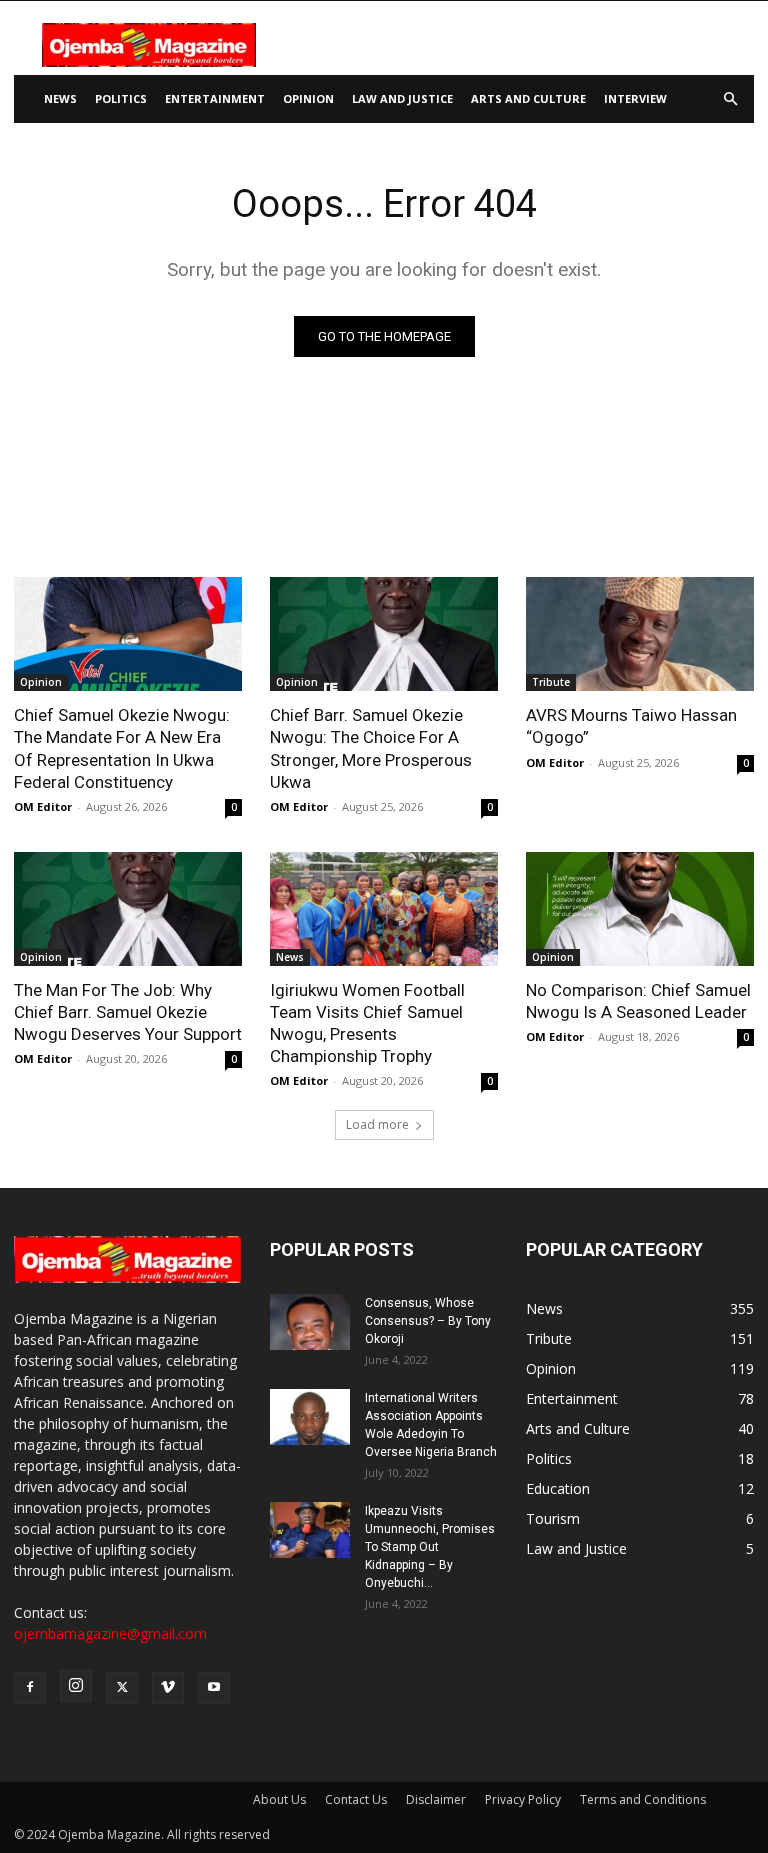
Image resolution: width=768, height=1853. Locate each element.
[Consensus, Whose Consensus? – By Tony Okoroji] (310, 1322)
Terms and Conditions (643, 1799)
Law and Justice (402, 98)
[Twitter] (122, 1688)
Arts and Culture (528, 98)
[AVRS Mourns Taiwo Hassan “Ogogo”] (640, 634)
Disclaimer (436, 1799)
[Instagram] (76, 1686)
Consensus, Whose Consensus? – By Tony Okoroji (428, 1321)
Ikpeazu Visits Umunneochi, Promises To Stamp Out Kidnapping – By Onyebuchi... (430, 1547)
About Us (279, 1799)
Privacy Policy (523, 1799)
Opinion (308, 98)
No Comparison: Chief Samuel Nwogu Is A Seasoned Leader (638, 1001)
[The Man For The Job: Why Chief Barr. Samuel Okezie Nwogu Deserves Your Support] (128, 909)
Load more (377, 1124)
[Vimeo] (168, 1688)
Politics (121, 98)
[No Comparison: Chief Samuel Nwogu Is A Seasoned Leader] (640, 909)
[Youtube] (214, 1688)
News (60, 98)
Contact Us (356, 1799)
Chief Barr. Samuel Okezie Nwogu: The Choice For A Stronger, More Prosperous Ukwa (371, 748)
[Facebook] (30, 1688)
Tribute (551, 682)
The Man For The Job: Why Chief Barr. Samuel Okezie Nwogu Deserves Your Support (128, 1012)
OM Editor (43, 806)
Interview (635, 98)
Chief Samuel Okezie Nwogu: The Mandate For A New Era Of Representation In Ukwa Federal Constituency (122, 748)
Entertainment (215, 98)
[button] (730, 99)
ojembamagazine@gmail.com (110, 1633)
